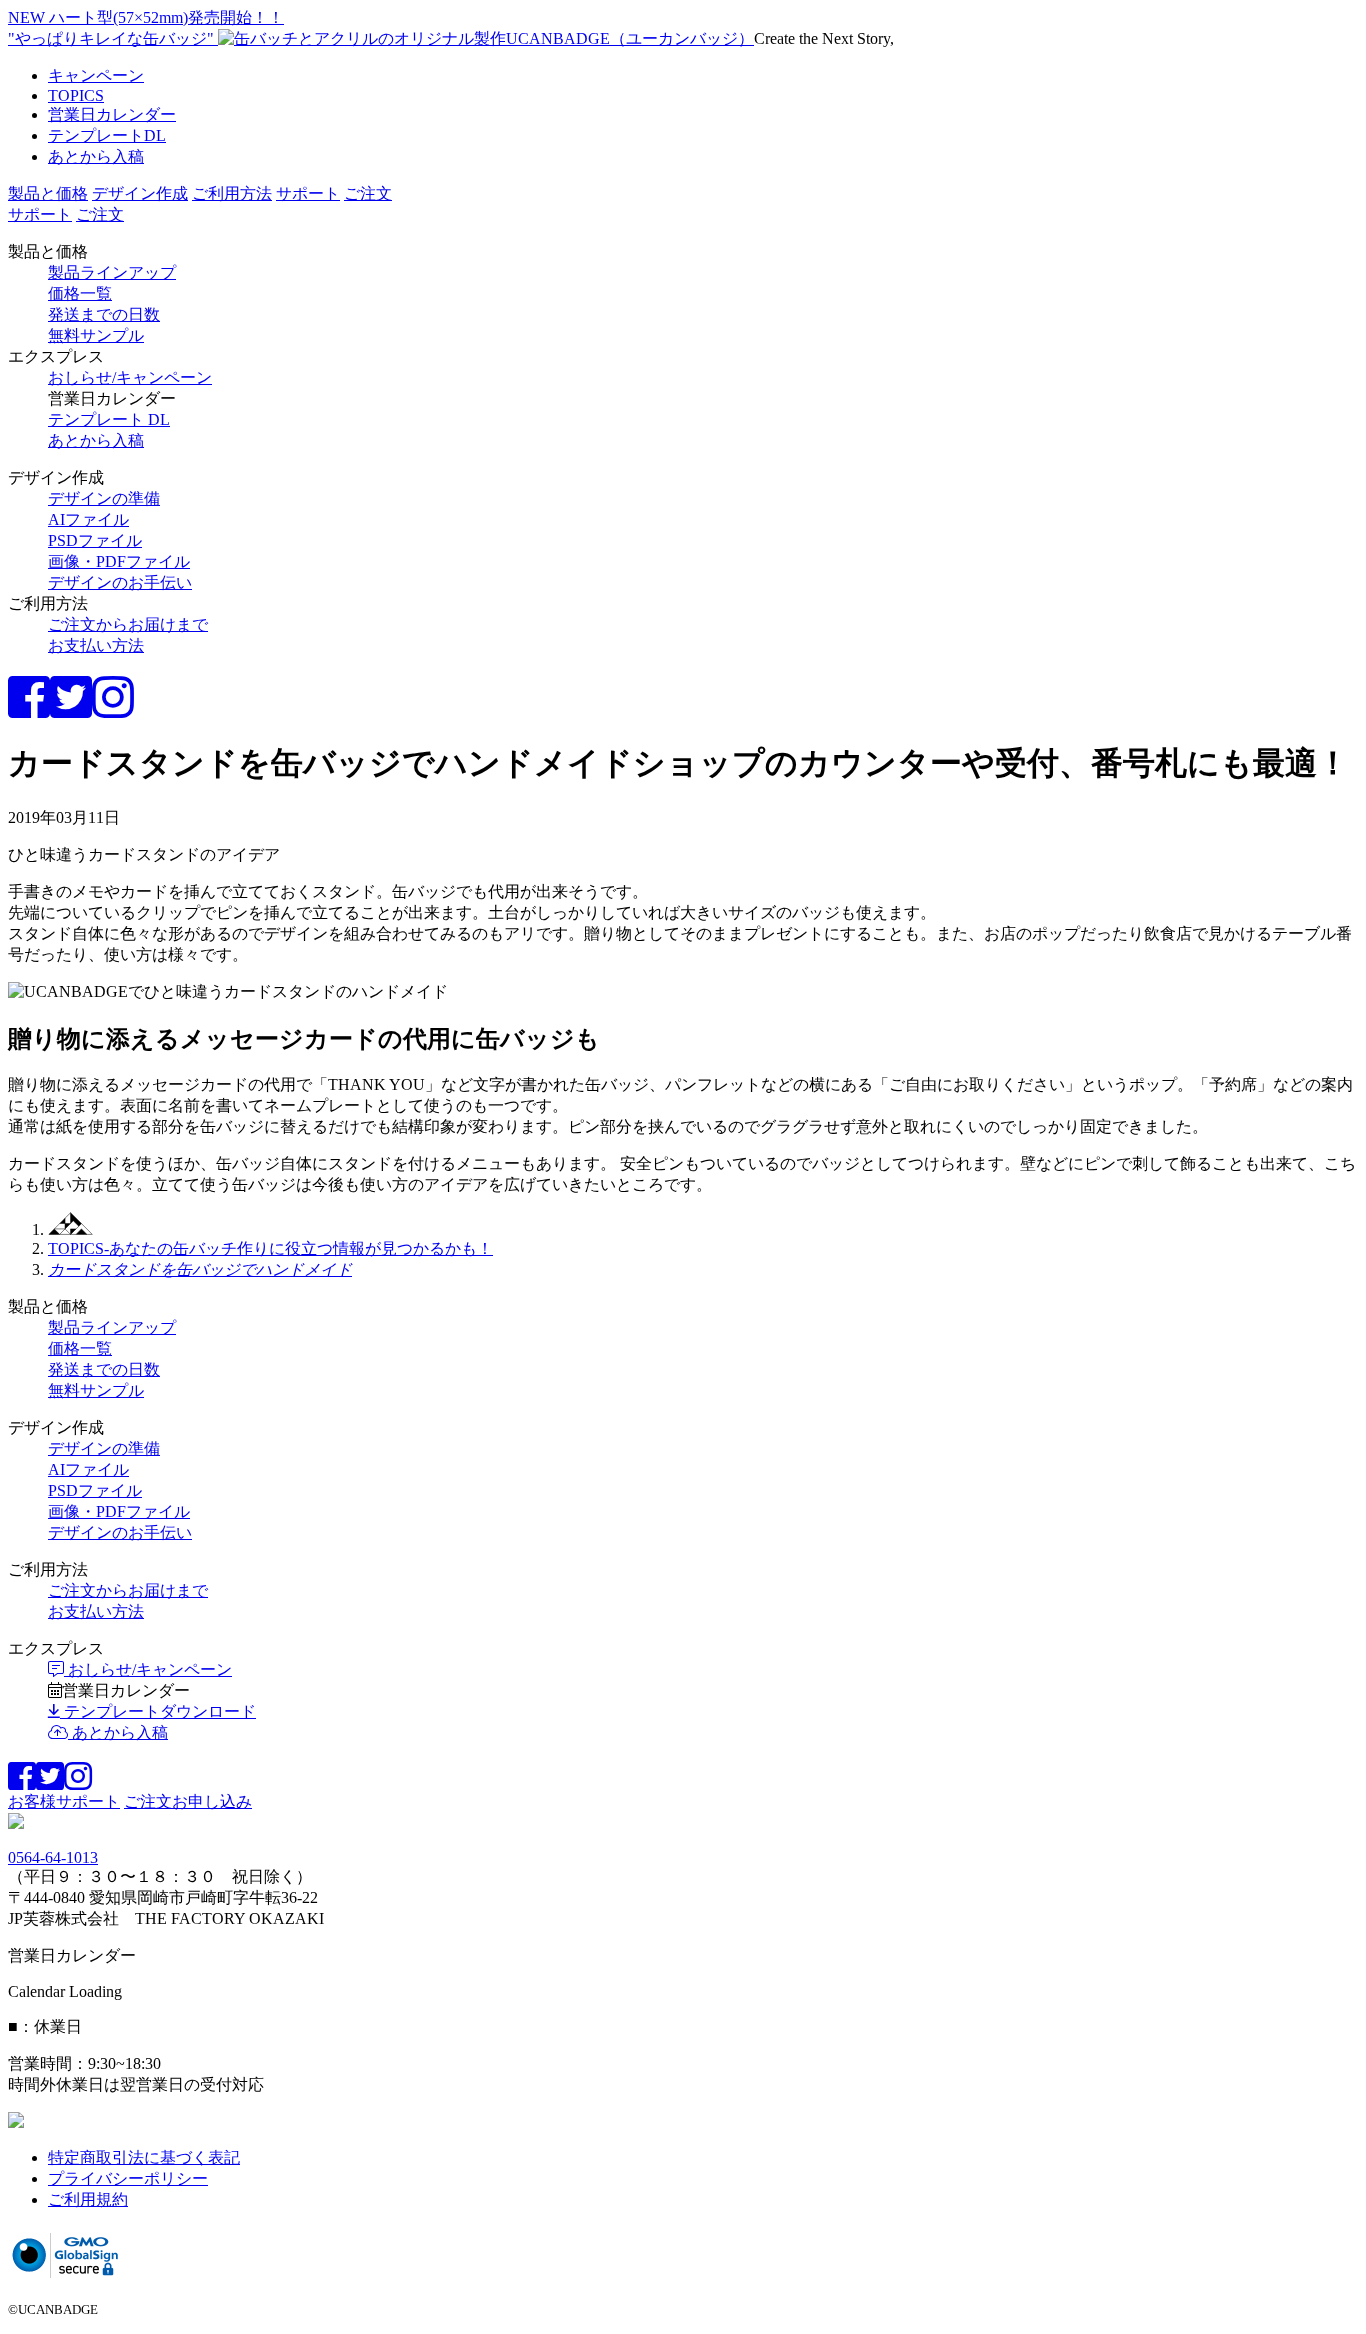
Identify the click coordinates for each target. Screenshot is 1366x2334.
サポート (308, 193)
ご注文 (368, 193)
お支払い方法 (96, 645)
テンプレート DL (109, 419)
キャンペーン (96, 75)
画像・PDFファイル (119, 561)
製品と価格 (48, 193)
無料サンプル (96, 335)
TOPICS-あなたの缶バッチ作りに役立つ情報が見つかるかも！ (270, 1248)
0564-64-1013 (53, 1857)
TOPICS (76, 95)
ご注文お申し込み (188, 1801)
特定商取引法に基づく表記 (144, 2157)
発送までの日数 (104, 314)
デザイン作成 (140, 193)
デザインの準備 (104, 498)
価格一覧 (80, 293)
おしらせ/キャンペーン (130, 377)
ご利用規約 (88, 2199)
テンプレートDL (107, 135)
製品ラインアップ (112, 272)
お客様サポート (64, 1801)
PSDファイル (95, 540)
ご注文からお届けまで (128, 624)
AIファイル (88, 519)
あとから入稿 (96, 156)
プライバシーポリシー (128, 2178)
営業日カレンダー (112, 114)
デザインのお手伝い (120, 582)
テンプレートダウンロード (158, 1711)
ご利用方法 (232, 193)
